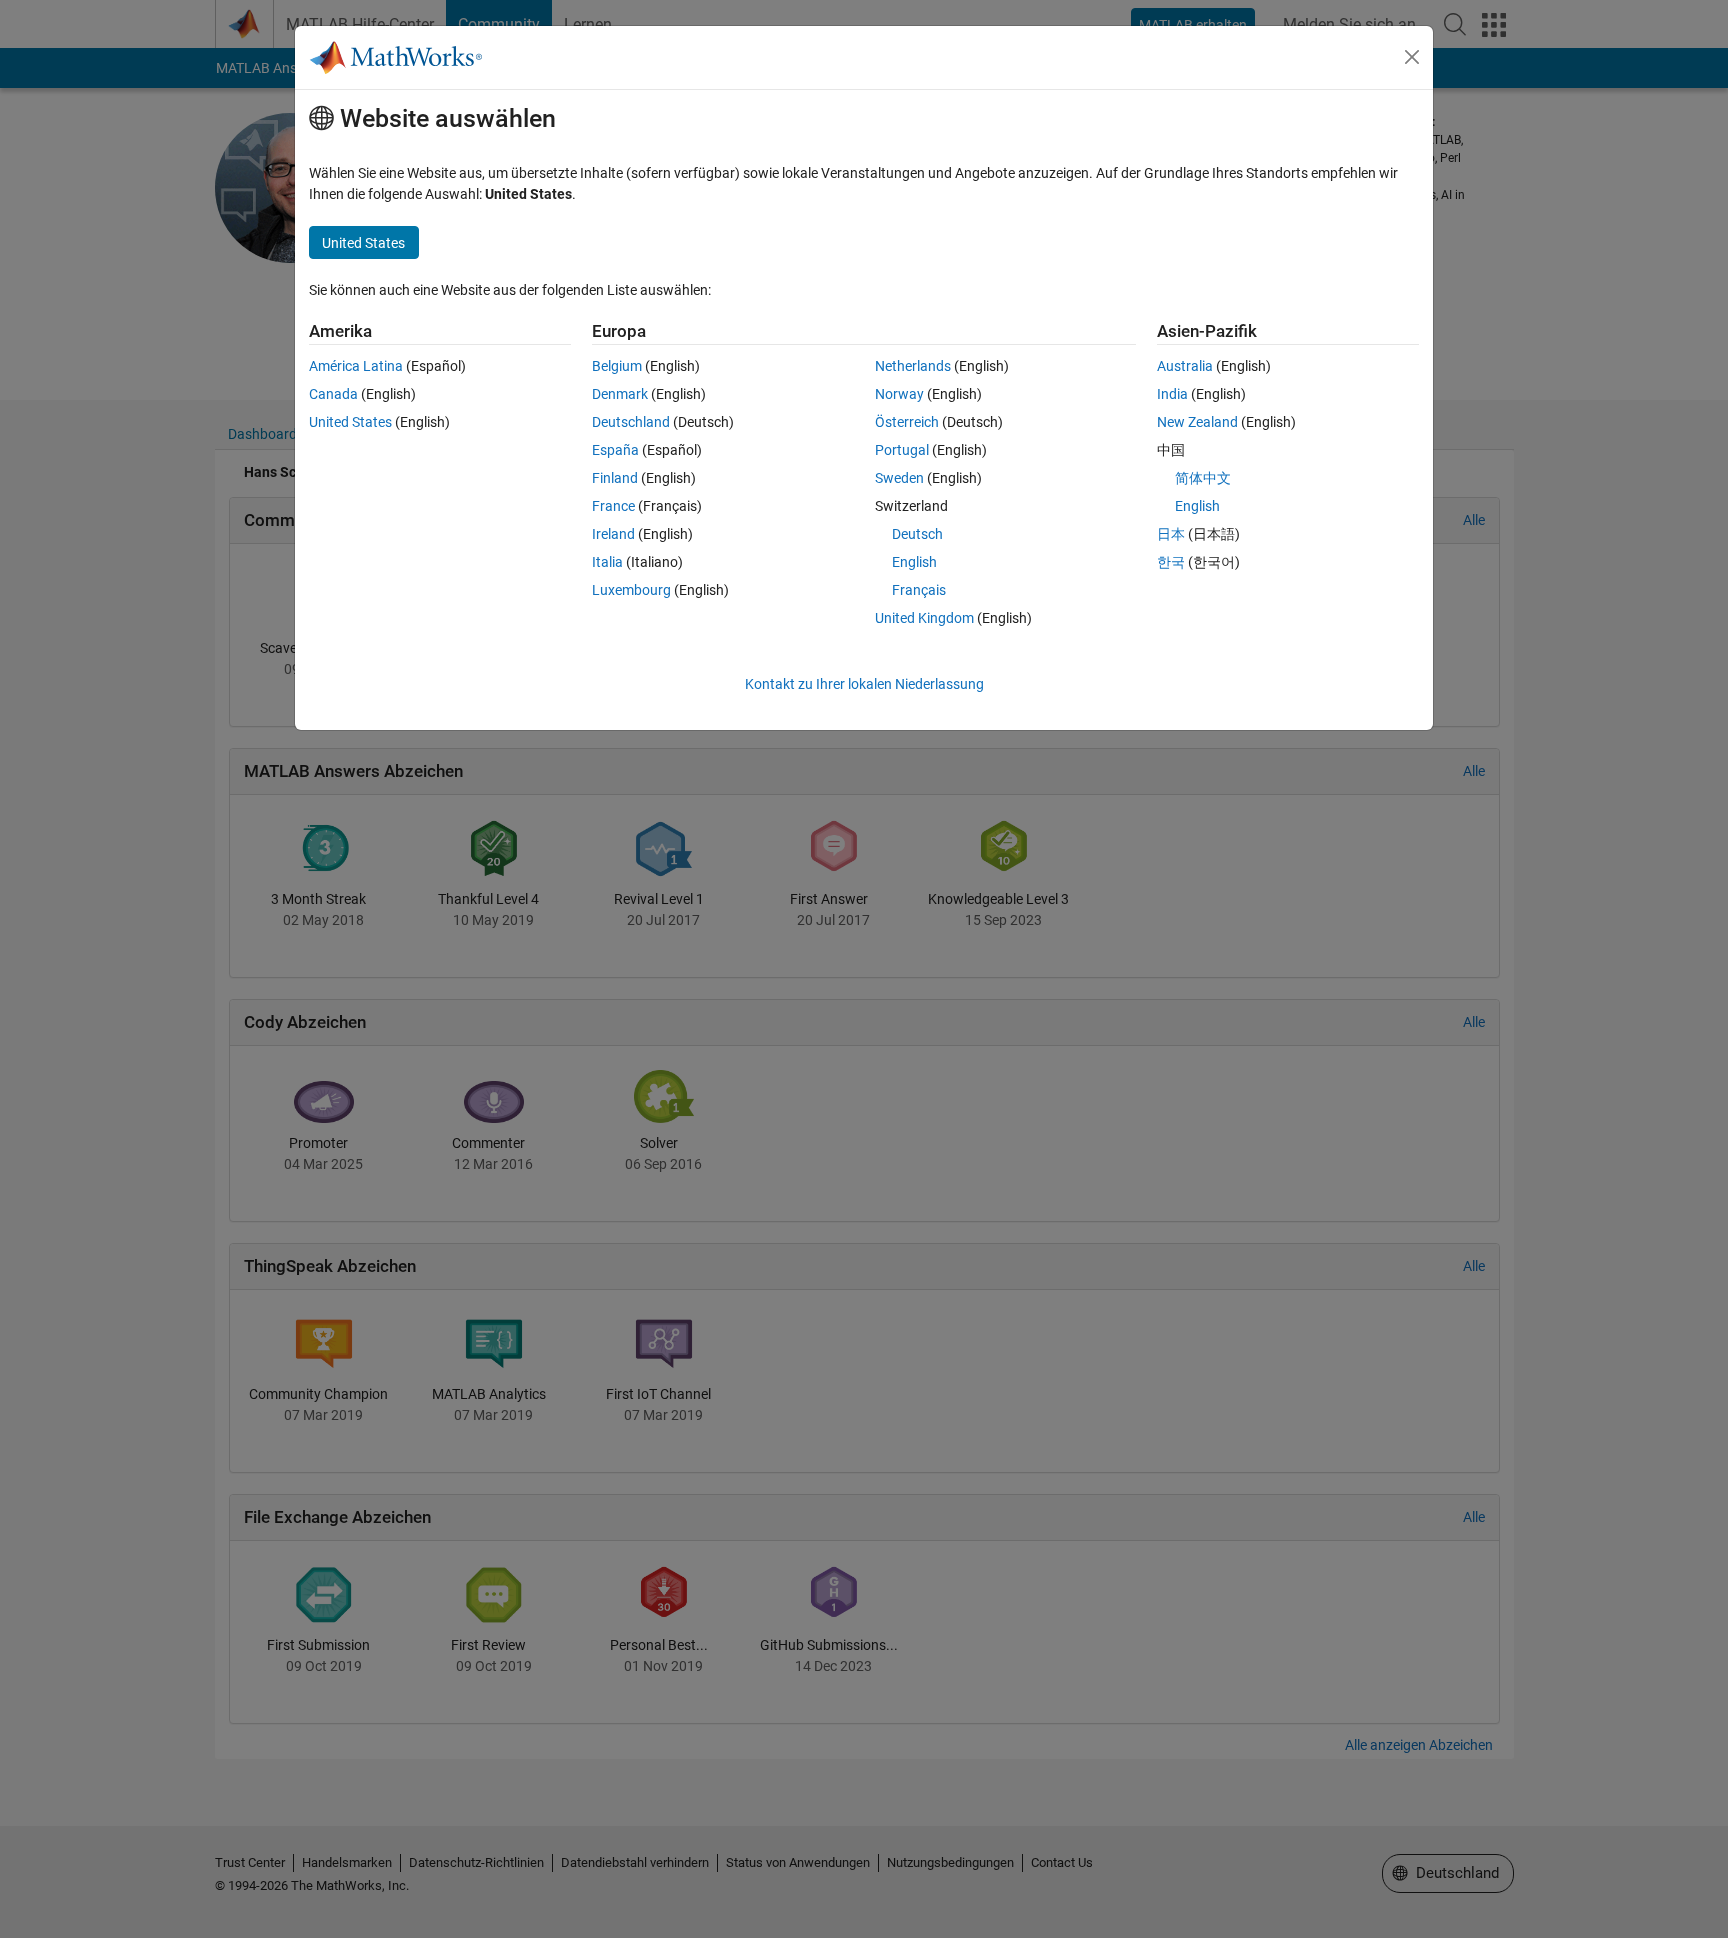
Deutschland (631, 422)
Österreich (907, 422)
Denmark (620, 394)
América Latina (356, 366)
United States (350, 422)
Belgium (617, 366)
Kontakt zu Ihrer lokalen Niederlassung (864, 684)
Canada (333, 394)
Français (919, 590)
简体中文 (1203, 478)
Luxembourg (631, 590)
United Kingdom (924, 618)
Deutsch (917, 534)
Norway (899, 394)
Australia (1185, 366)
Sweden (899, 478)
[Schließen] (1412, 57)
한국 (1171, 562)
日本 (1171, 534)
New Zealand (1197, 422)
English (914, 562)
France (613, 506)
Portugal (902, 450)
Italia (607, 562)
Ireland (613, 534)
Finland (615, 478)
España (615, 450)
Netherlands (913, 366)
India (1172, 394)
